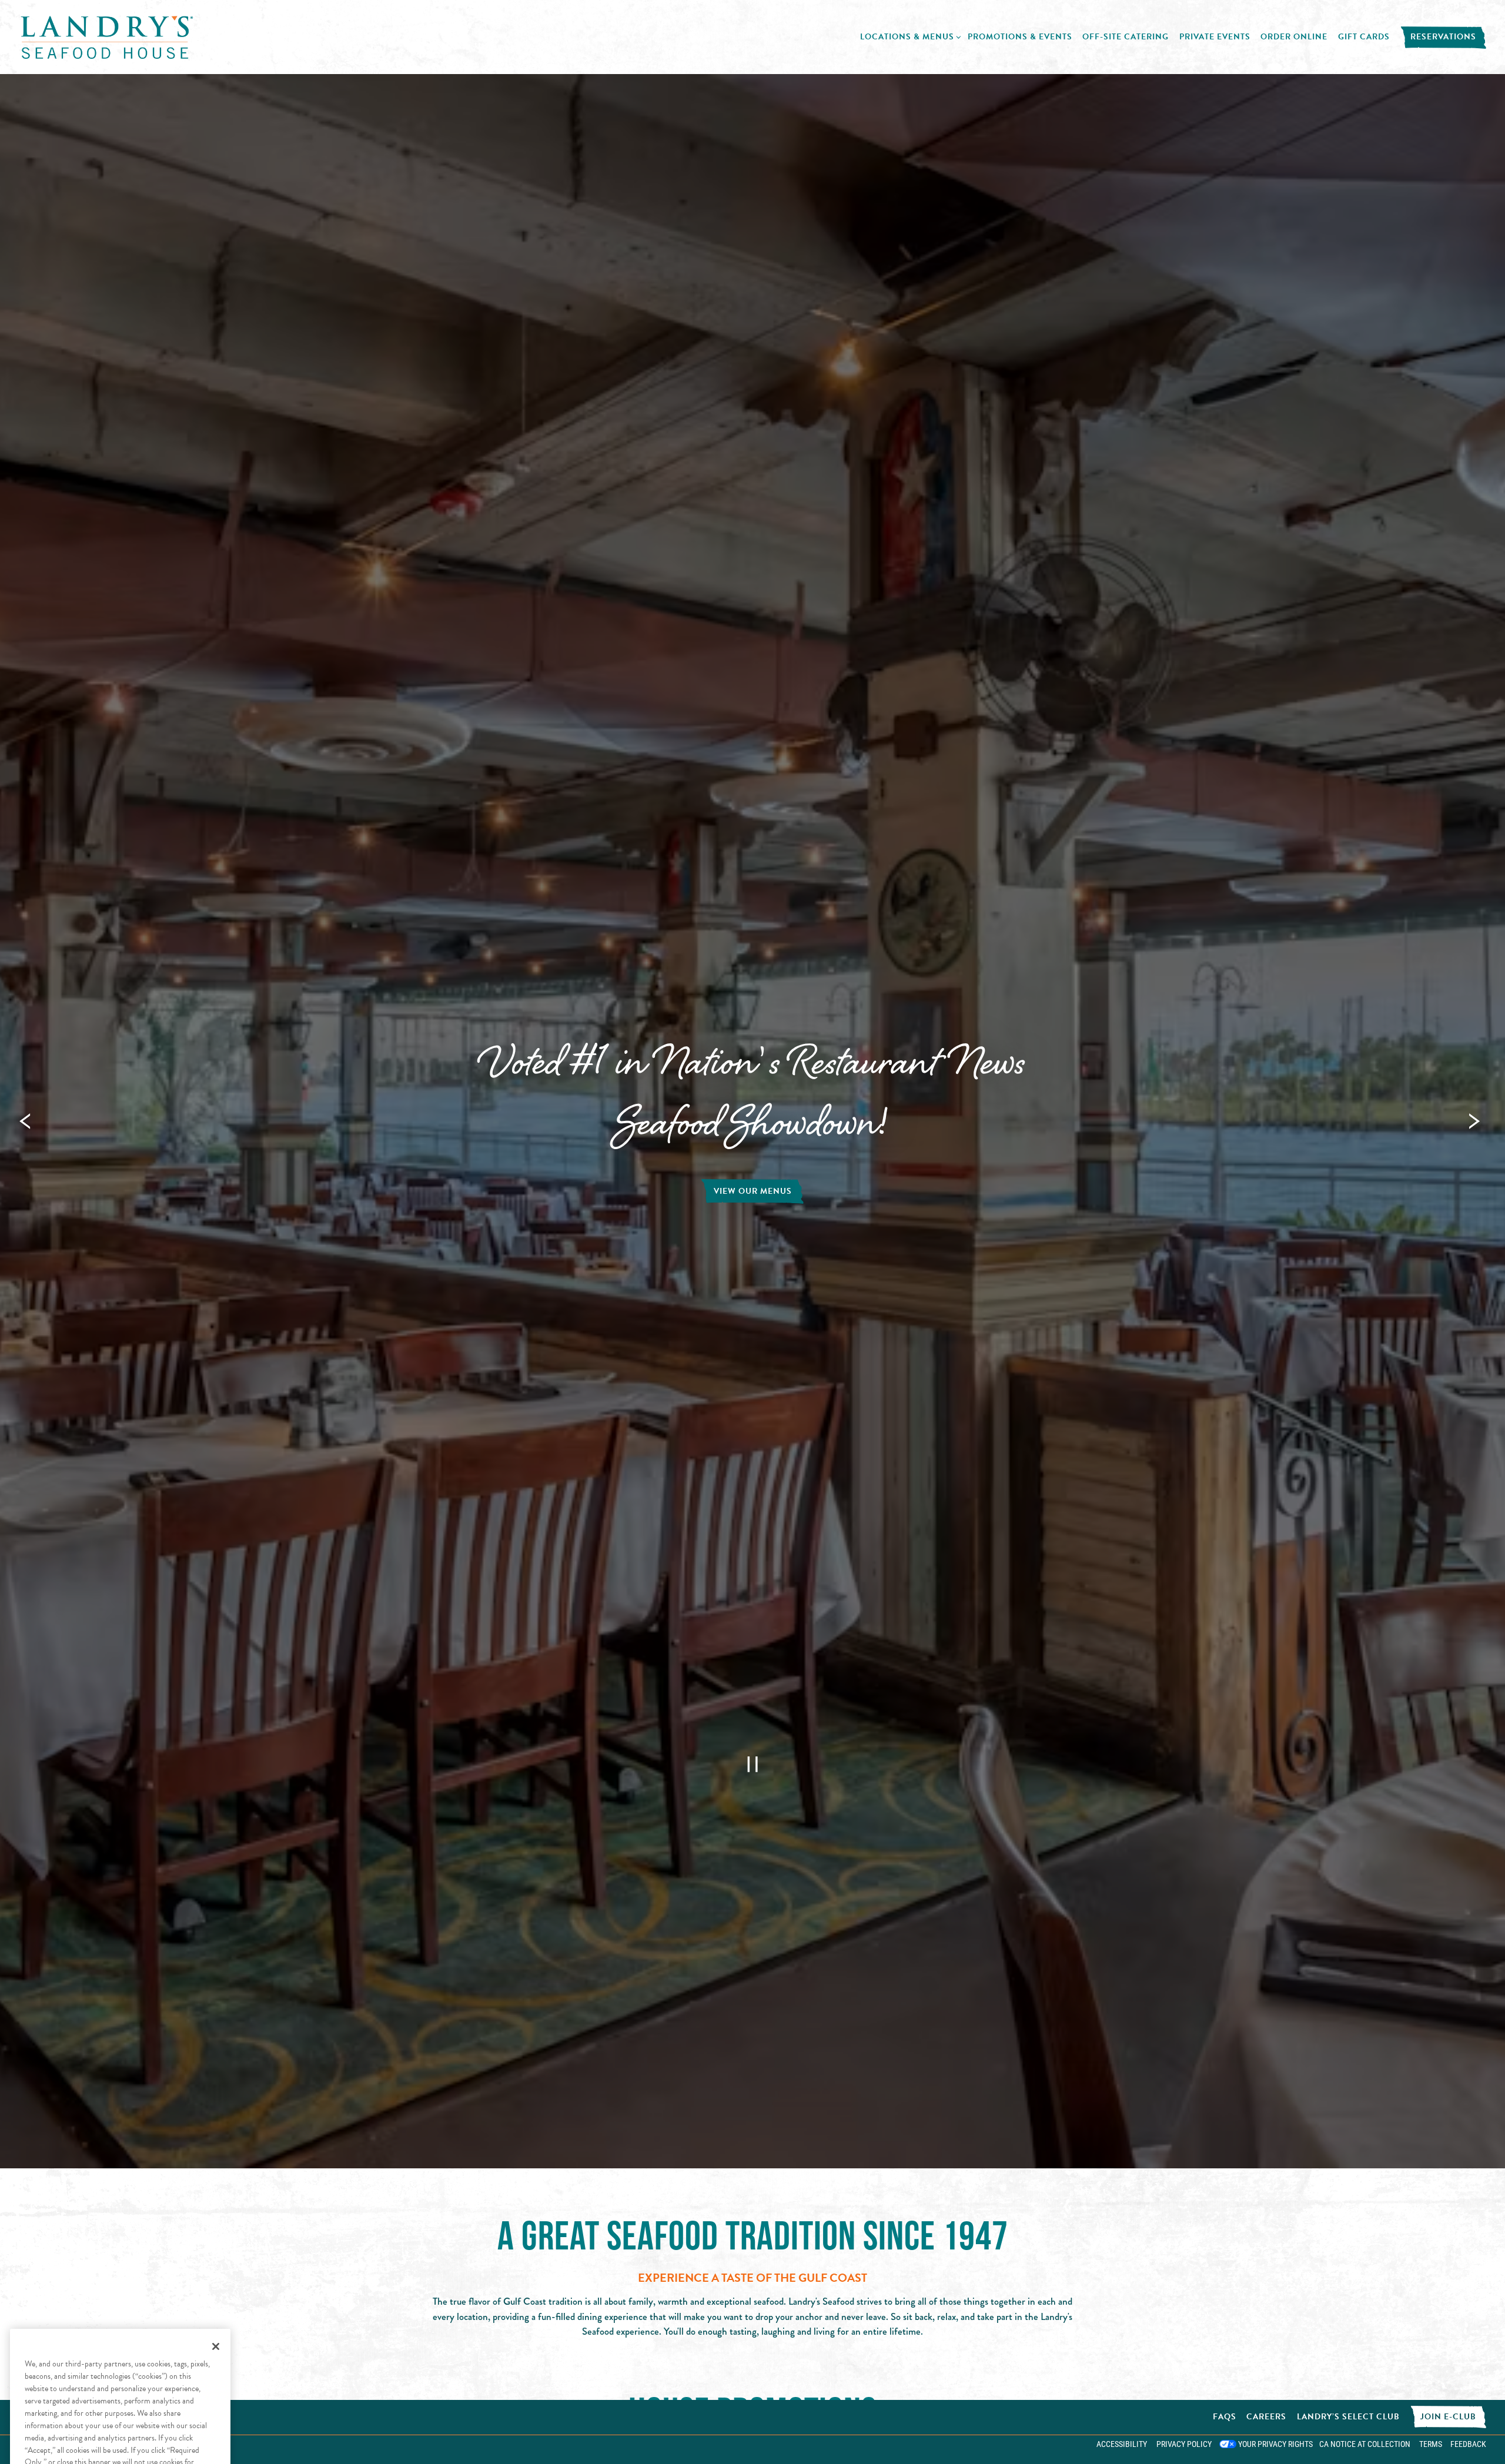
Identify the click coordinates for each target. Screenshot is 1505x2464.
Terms (1431, 2444)
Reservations (1443, 37)
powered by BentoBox (60, 2449)
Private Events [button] (1215, 37)
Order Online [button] (1294, 37)
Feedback (1468, 2444)
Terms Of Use (122, 2326)
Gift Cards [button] (1364, 37)
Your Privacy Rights (1275, 2444)
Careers (1266, 2417)
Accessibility (1122, 2444)
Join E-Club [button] (1448, 2417)
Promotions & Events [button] (1020, 37)
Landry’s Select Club (1348, 2417)
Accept (120, 2351)
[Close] (216, 2160)
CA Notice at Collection (1365, 2444)
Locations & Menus (909, 36)
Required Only (120, 2384)
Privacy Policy (1184, 2444)
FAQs (1225, 2417)
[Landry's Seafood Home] (107, 36)
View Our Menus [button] (753, 1191)
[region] (120, 2298)
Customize (120, 2417)
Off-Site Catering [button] (1126, 37)
